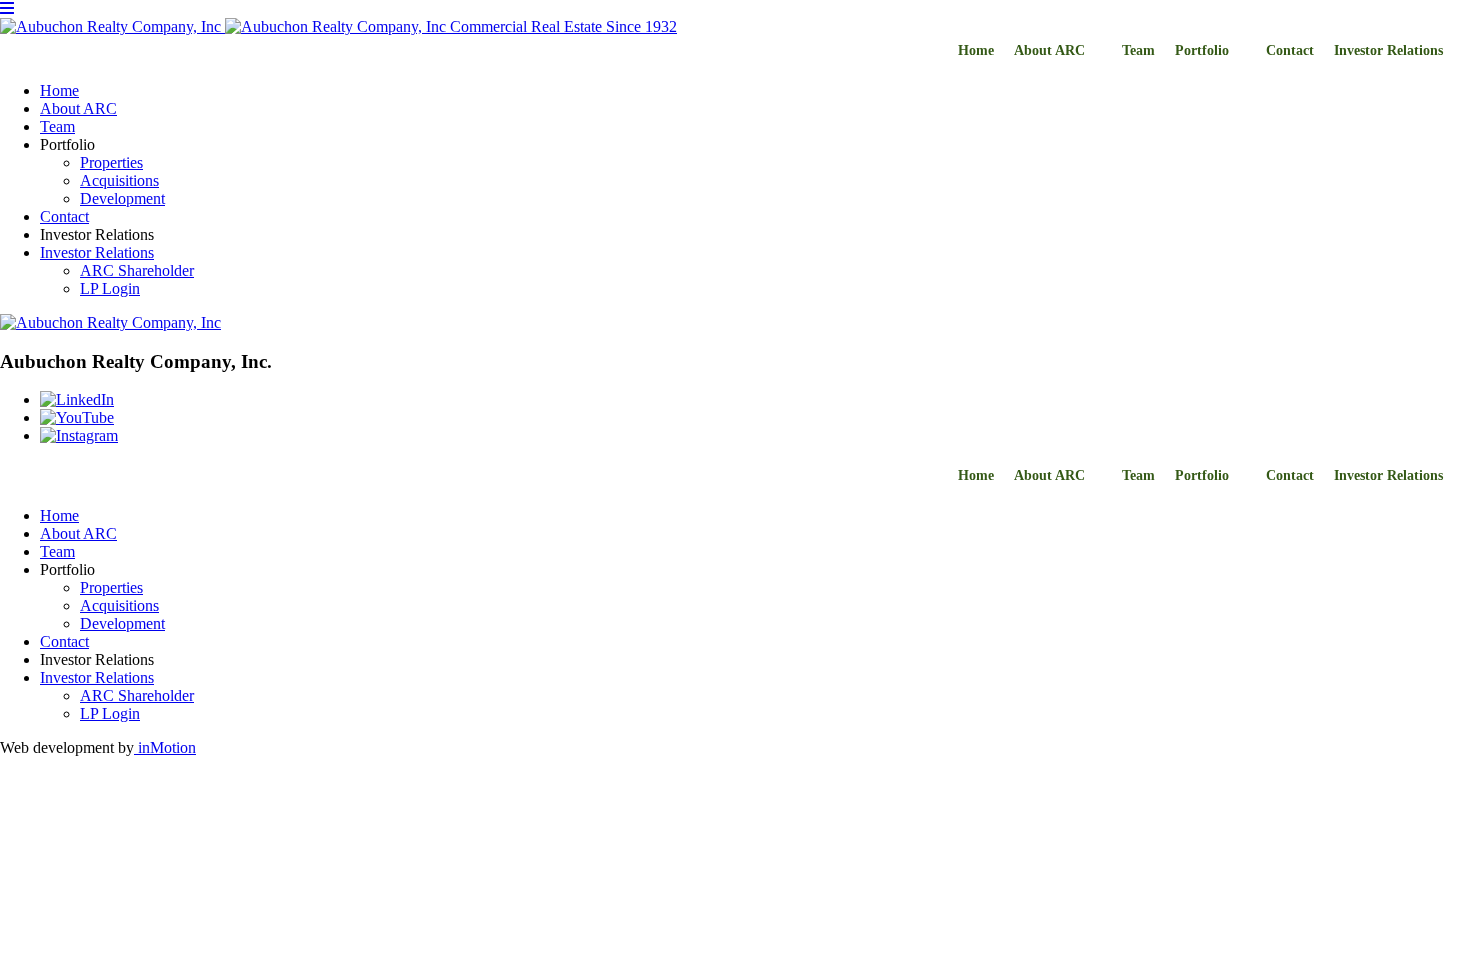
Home (976, 50)
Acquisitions (119, 180)
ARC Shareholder (137, 270)
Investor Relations (1388, 50)
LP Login (110, 288)
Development (122, 198)
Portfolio (1202, 50)
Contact (1290, 50)
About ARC (1049, 50)
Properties (111, 162)
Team (1138, 50)
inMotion (165, 747)
